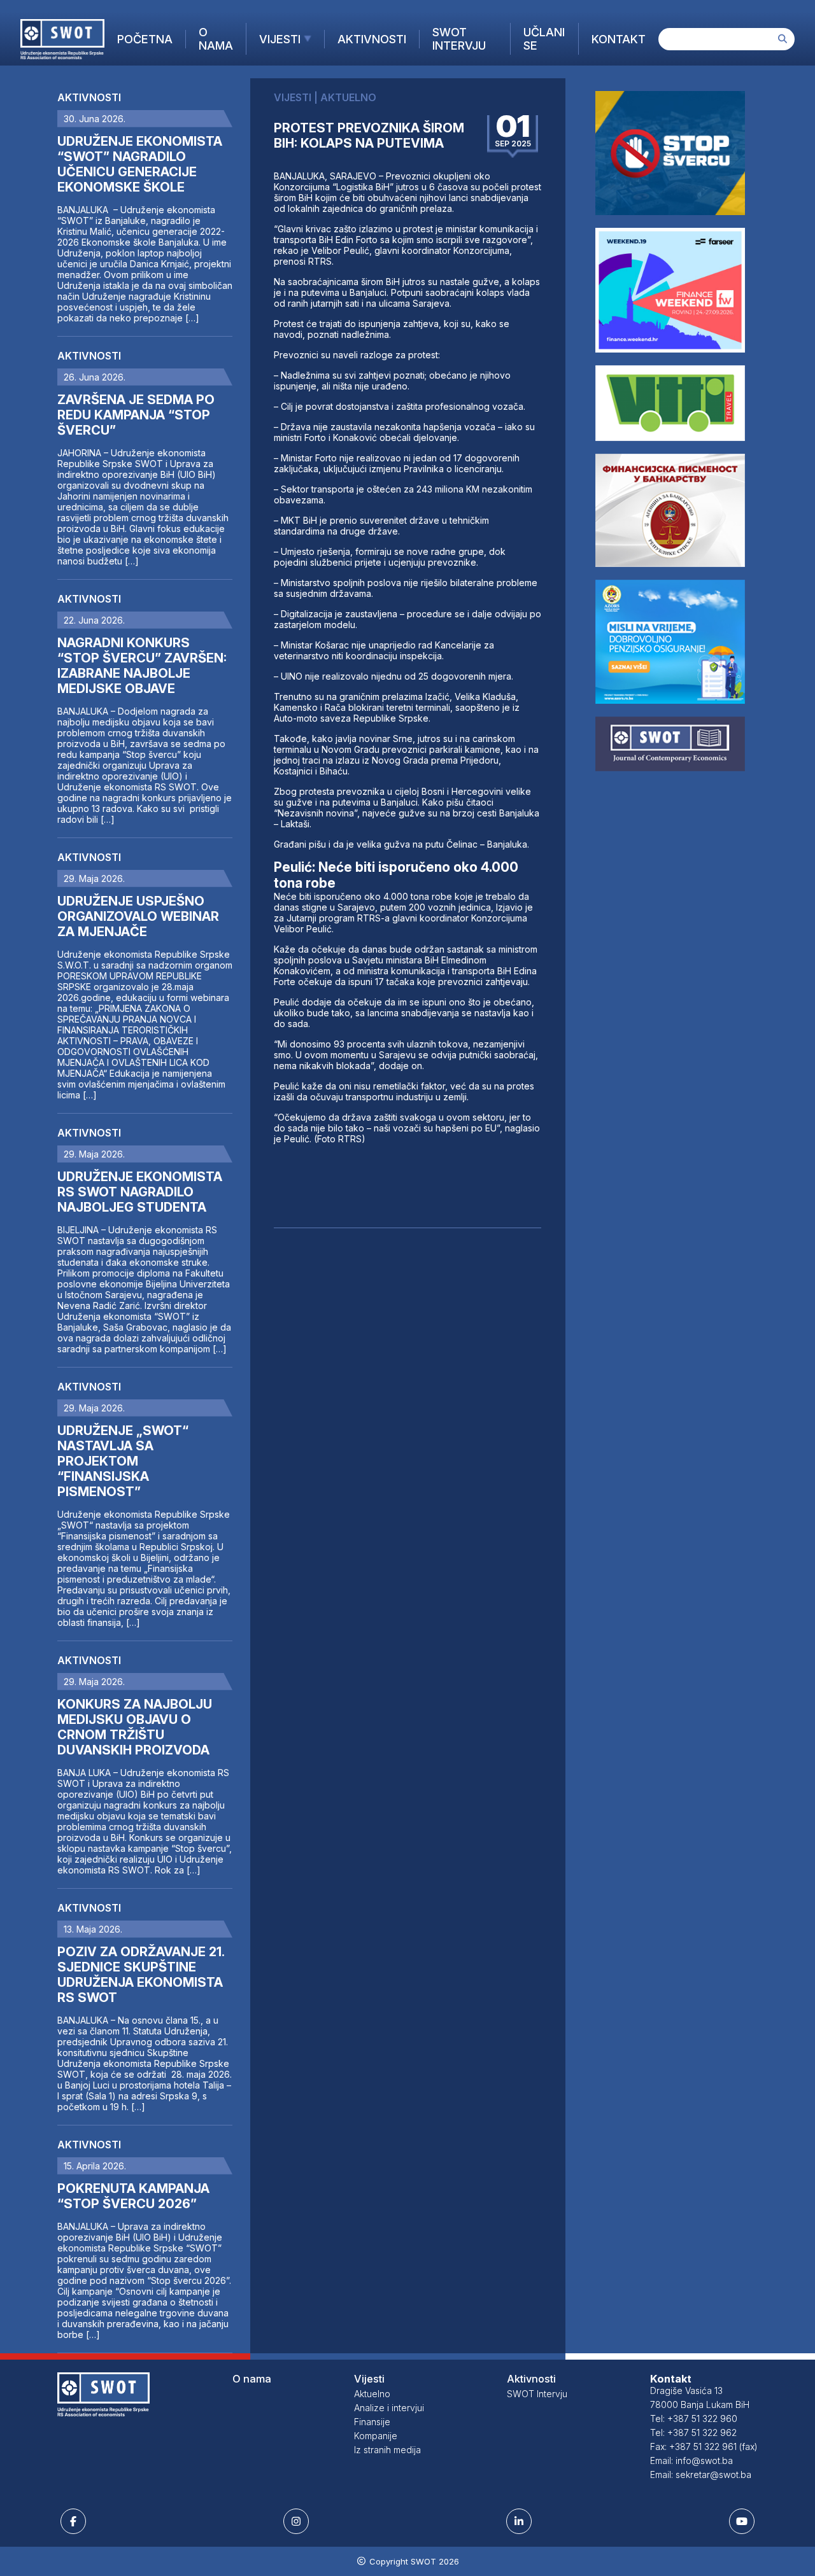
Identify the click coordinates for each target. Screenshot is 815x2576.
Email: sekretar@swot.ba (701, 2474)
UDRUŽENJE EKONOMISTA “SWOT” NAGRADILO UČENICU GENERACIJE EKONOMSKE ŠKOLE (140, 164)
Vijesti (280, 39)
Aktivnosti (372, 39)
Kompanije (376, 2436)
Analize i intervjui (389, 2408)
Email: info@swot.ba (691, 2460)
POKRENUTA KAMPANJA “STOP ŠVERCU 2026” (133, 2196)
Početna (145, 39)
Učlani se (544, 39)
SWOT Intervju (459, 39)
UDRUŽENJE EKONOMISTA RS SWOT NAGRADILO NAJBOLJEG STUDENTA (140, 1192)
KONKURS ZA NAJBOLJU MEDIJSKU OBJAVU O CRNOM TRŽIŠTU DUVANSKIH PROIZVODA (135, 1727)
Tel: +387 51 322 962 (693, 2432)
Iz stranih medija (387, 2450)
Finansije (372, 2422)
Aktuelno (372, 2394)
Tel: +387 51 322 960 (694, 2418)
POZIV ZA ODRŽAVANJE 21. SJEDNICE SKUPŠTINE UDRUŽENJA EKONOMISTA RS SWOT (141, 1975)
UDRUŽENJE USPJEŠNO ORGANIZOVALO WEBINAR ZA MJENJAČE (138, 916)
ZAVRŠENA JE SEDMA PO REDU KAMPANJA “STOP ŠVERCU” (136, 415)
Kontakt (619, 39)
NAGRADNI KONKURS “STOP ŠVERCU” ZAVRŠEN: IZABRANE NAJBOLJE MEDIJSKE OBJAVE (142, 666)
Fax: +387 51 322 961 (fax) (704, 2446)
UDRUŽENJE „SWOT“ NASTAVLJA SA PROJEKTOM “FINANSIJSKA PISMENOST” (123, 1461)
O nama (216, 39)
